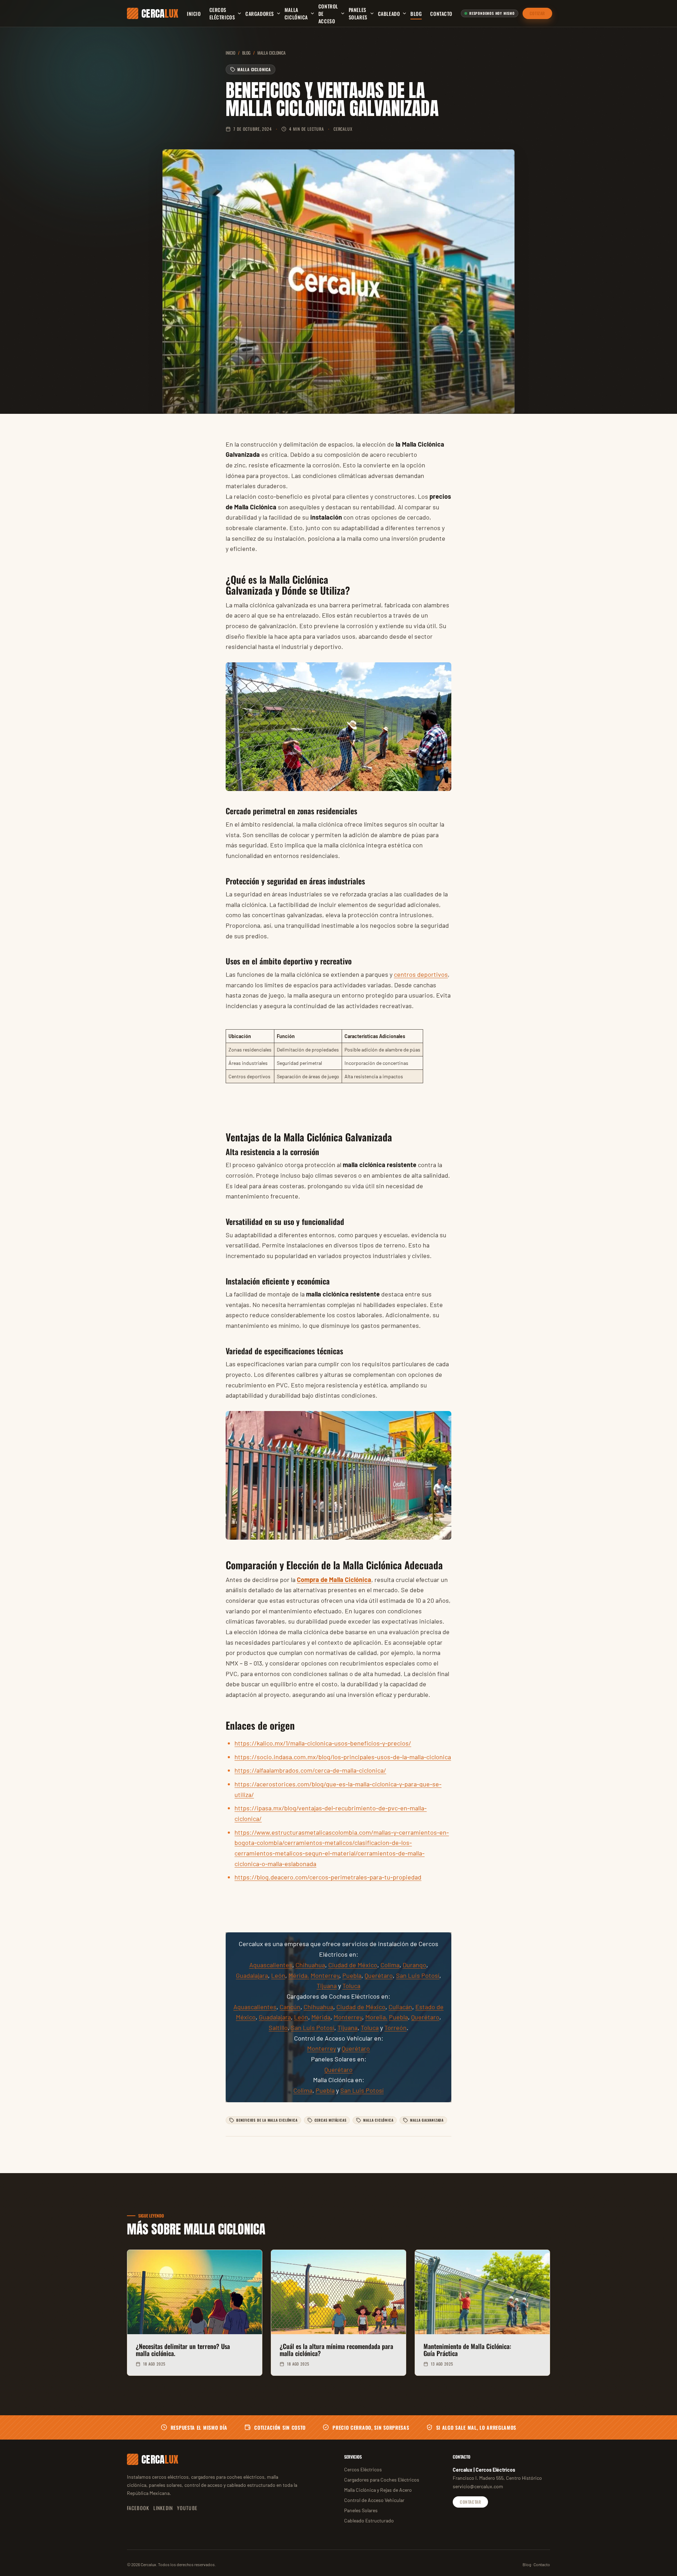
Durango (414, 1965)
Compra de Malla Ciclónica (334, 1580)
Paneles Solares (358, 13)
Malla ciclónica (296, 13)
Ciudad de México (353, 1965)
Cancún (290, 2007)
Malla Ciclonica (272, 53)
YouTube (187, 2508)
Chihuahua (310, 1965)
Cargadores (260, 14)
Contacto (441, 14)
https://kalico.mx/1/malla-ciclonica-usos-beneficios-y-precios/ (323, 1743)
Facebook (138, 2508)
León (278, 1975)
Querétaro (379, 1975)
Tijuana (327, 1986)
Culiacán (400, 2007)
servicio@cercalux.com (478, 2486)
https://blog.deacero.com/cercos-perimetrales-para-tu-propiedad (328, 1877)
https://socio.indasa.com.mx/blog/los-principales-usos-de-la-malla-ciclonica (343, 1757)
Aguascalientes (271, 1965)
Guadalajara (252, 1975)
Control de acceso (328, 14)
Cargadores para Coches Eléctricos (382, 2480)
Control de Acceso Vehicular (374, 2500)
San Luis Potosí (418, 1975)
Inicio (194, 14)
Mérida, (299, 1975)
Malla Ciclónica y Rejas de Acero (378, 2490)
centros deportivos (421, 974)
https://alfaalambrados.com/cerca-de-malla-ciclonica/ (310, 1770)
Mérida (321, 2017)
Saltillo (278, 2028)
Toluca (351, 1986)
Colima (390, 1965)
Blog (416, 14)
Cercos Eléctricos (222, 13)
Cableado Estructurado (369, 2520)
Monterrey (325, 1975)
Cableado (389, 14)
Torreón (395, 2028)
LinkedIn (163, 2508)
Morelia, (376, 2017)
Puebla (352, 1975)
